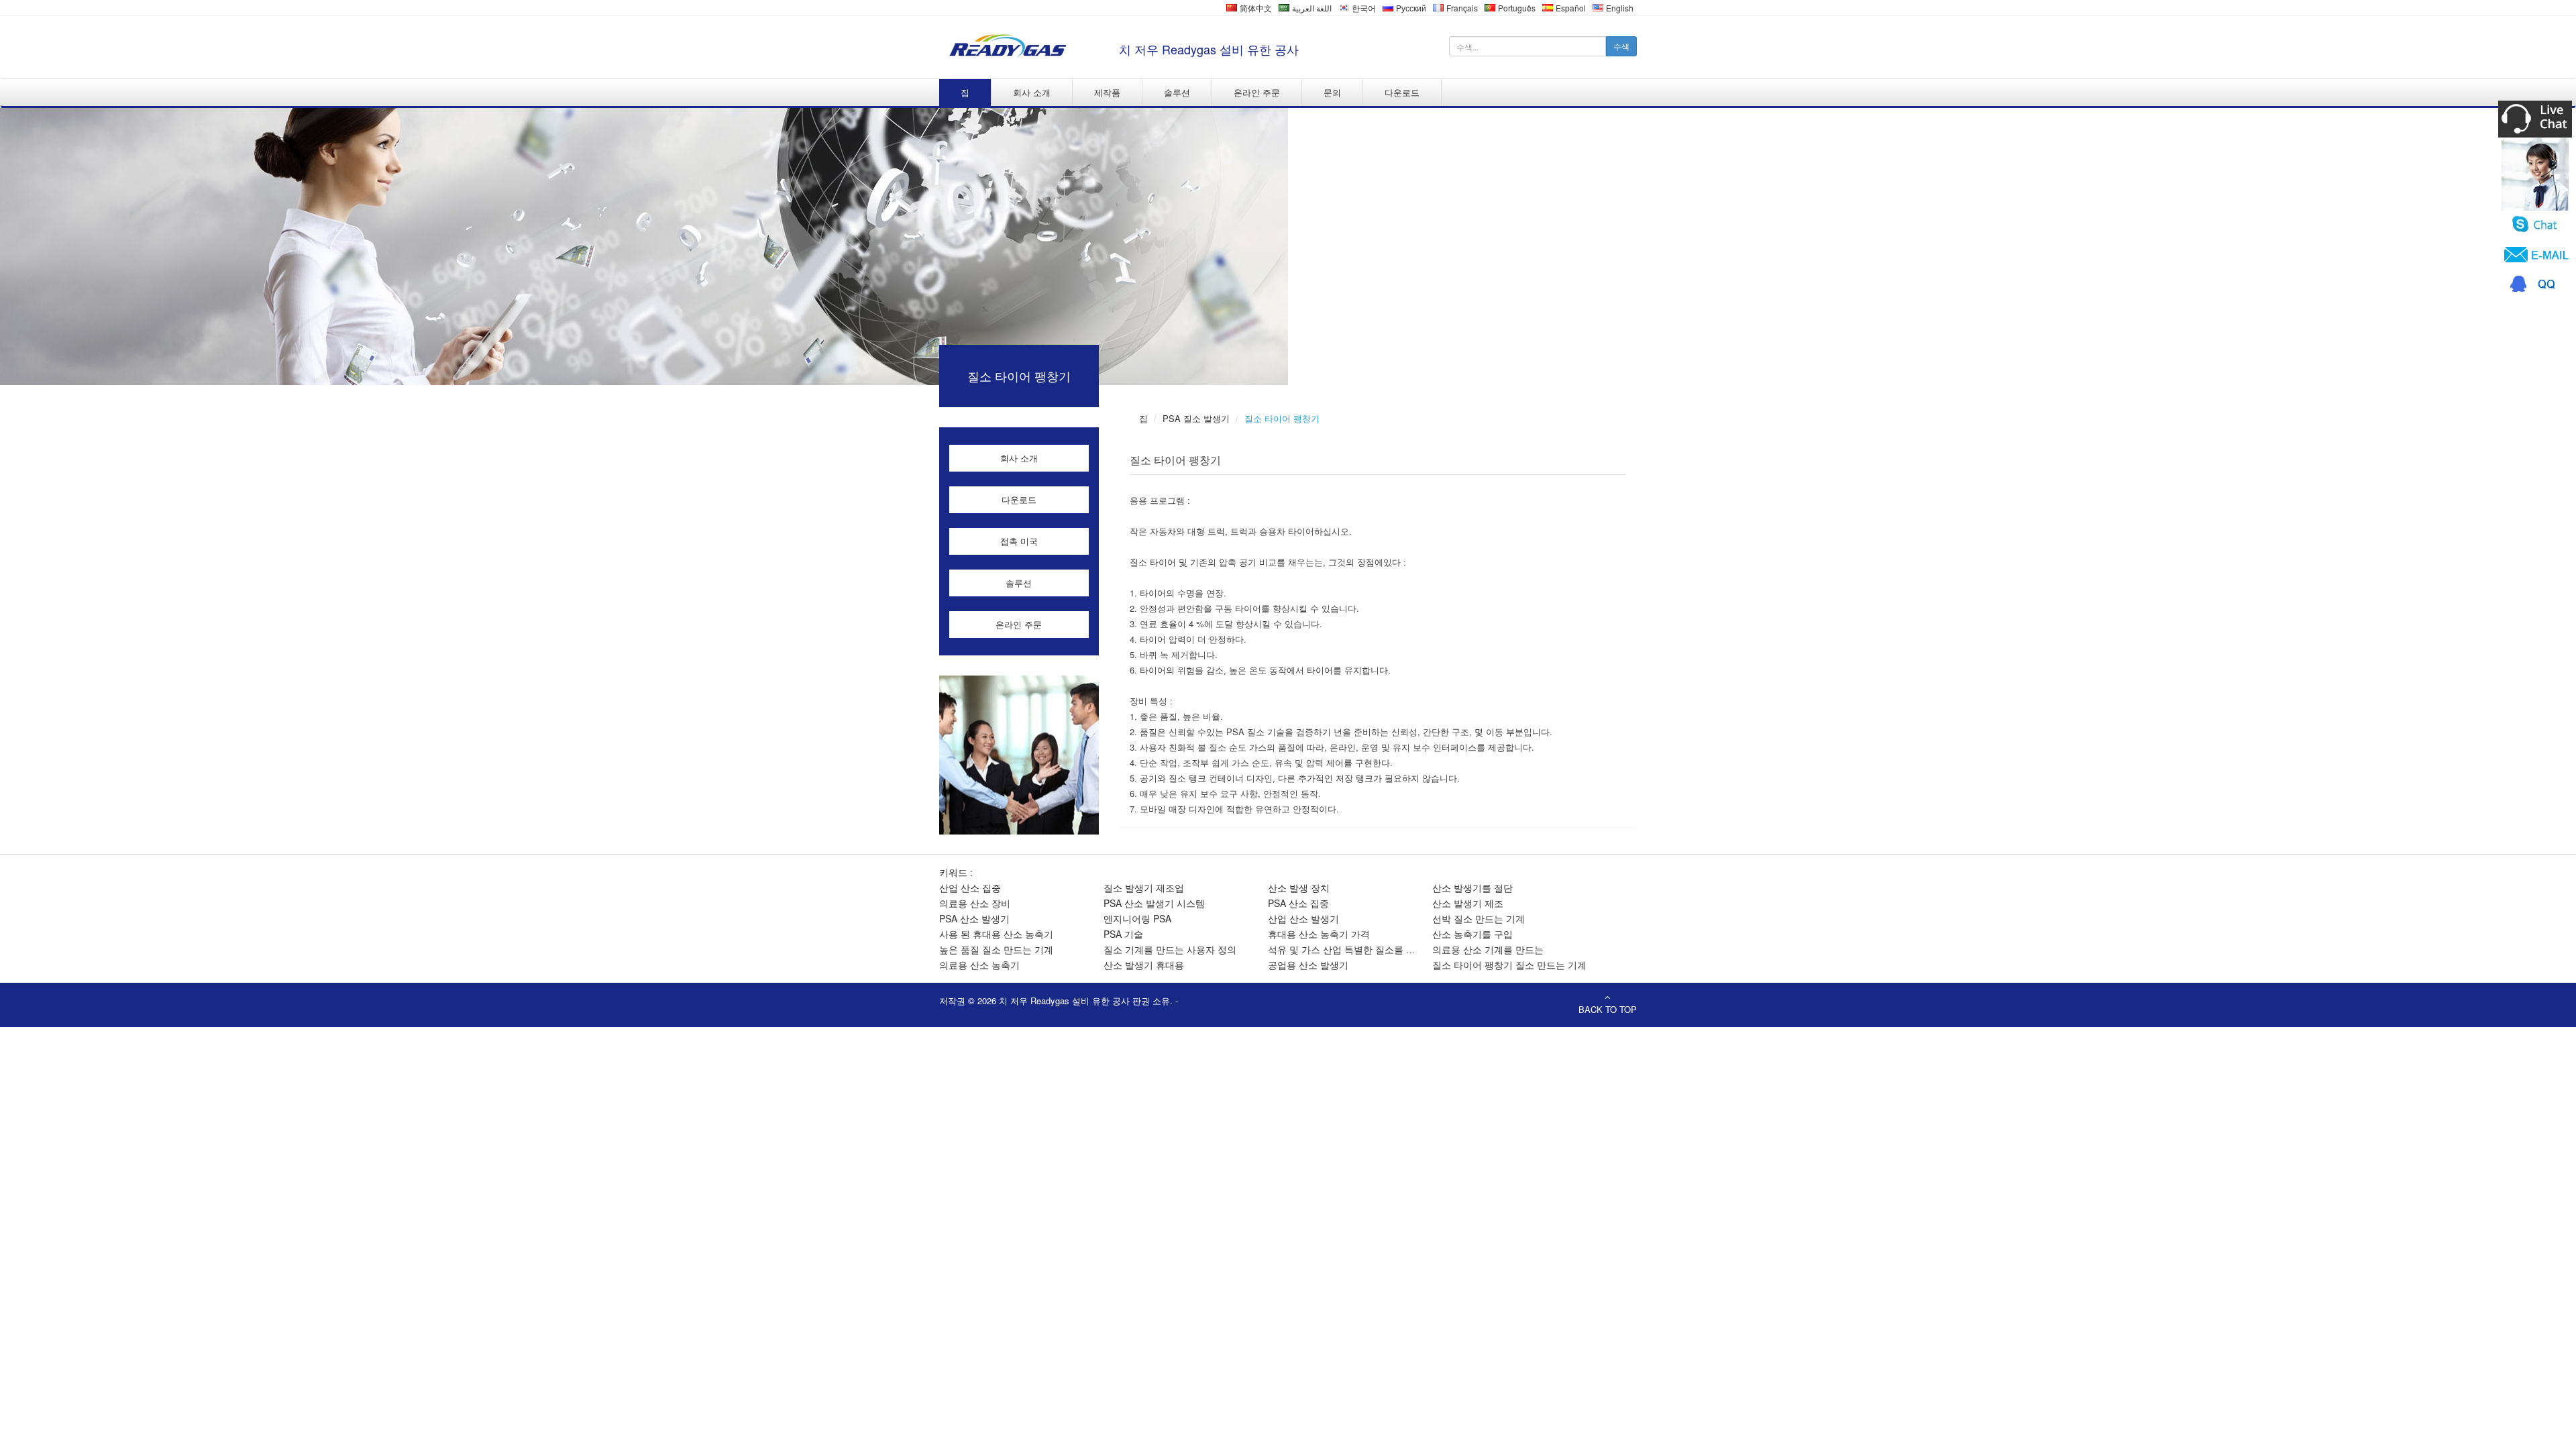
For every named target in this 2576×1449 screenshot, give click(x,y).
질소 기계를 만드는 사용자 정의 (1170, 949)
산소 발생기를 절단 (1472, 888)
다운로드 (1402, 92)
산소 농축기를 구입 (1472, 934)
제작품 (1107, 92)
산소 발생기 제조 (1468, 903)
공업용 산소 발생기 (1308, 965)
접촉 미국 (1019, 541)
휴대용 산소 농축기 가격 (1319, 934)
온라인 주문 (1257, 92)
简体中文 (1255, 8)
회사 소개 (1032, 92)
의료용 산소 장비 (975, 903)
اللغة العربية (1311, 8)
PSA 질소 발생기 (1196, 418)
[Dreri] (1006, 46)
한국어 (1363, 8)
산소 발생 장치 (1299, 888)
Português (1516, 8)
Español (1570, 8)
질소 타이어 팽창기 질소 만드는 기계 (1509, 965)
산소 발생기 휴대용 (1144, 965)
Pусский (1410, 8)
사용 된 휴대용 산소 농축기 (996, 934)
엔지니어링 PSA (1137, 918)
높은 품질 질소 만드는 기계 (996, 949)
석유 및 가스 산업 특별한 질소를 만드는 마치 (1362, 949)
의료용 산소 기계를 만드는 (1488, 949)
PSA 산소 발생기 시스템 (1154, 903)
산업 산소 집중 (970, 888)
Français (1461, 8)
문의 (1332, 92)
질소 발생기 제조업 (1144, 888)
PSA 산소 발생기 (974, 918)
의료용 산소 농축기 (979, 965)
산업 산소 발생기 (1303, 918)
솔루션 (1177, 92)
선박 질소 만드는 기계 (1479, 918)
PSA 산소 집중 (1298, 903)
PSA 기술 (1123, 934)
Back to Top (1608, 1009)
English (1619, 8)
